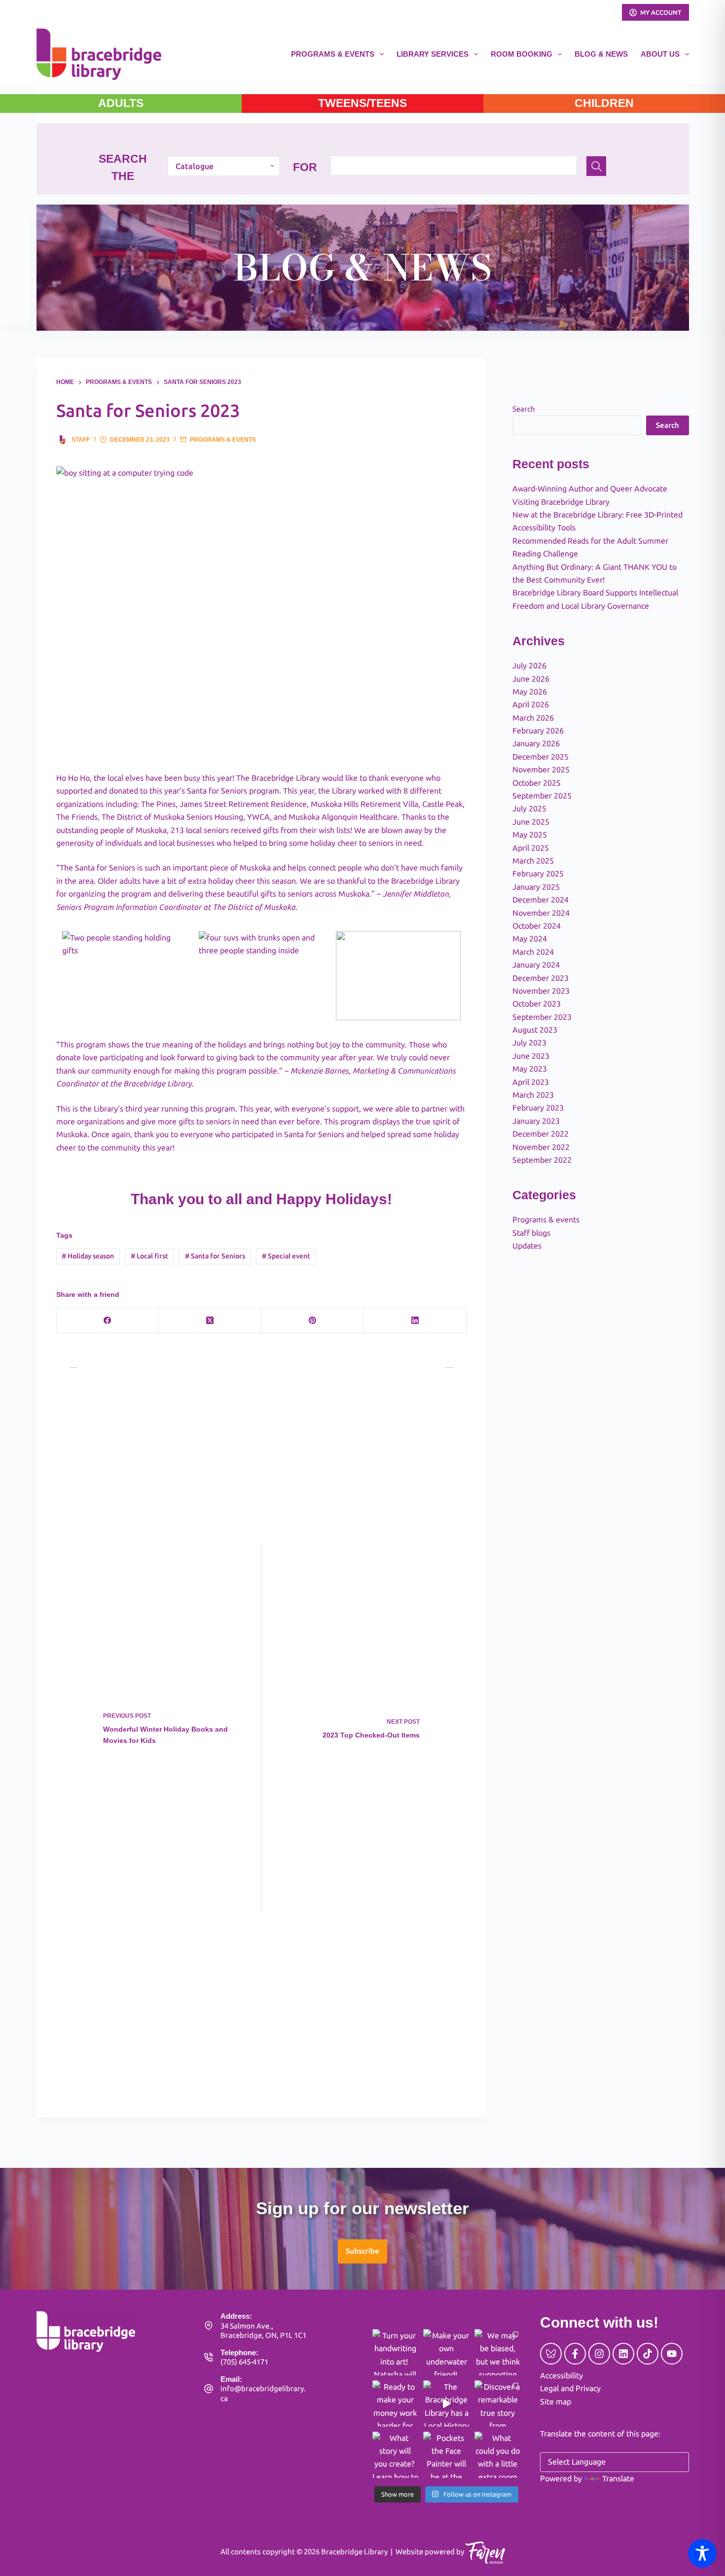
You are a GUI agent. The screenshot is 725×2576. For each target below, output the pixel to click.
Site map (556, 2402)
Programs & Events (333, 54)
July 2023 (529, 1043)
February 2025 (538, 873)
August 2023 (535, 1030)
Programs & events (223, 440)
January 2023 (536, 1121)
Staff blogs (531, 1233)
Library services (433, 54)
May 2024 (530, 939)
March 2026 (533, 718)
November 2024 (541, 913)
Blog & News (601, 54)
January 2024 (536, 965)
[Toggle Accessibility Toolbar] (702, 2553)
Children (604, 103)
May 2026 (530, 692)
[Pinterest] (313, 1321)
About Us (660, 54)
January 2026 (536, 743)
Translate (618, 2478)
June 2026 (531, 679)
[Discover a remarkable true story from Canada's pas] (498, 2403)
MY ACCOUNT (661, 12)
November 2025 (541, 769)
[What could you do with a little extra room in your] (498, 2455)
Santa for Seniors (215, 1256)
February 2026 (538, 731)
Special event (286, 1256)
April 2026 (531, 704)
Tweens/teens (362, 103)
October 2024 (537, 926)
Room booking (522, 54)
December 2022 (541, 1134)
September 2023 (542, 1017)
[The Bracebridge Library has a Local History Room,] (446, 2403)
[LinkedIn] (415, 1321)
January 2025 (536, 887)
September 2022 (542, 1160)
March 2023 (533, 1095)
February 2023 (538, 1108)
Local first (149, 1256)
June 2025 (531, 822)
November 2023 (541, 991)
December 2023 (541, 978)
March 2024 (533, 952)
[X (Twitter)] (210, 1321)
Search (524, 409)
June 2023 (531, 1056)
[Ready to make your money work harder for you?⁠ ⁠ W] (396, 2403)
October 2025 (537, 783)
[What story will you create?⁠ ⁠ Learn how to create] (396, 2455)
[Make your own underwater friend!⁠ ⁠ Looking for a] (446, 2352)
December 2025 (541, 757)
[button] (362, 2251)
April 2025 (531, 848)
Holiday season (88, 1256)
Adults (121, 103)
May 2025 (530, 835)
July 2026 (529, 665)
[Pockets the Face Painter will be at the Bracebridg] (446, 2455)
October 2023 (537, 1004)
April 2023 (531, 1082)
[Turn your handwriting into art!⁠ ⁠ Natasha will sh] (396, 2352)
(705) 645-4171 (244, 2362)
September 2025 (542, 796)
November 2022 (541, 1147)
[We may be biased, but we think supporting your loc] (498, 2352)
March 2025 (533, 861)
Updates (527, 1246)
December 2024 (541, 900)
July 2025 (529, 808)
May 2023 (530, 1069)
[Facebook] (108, 1321)
